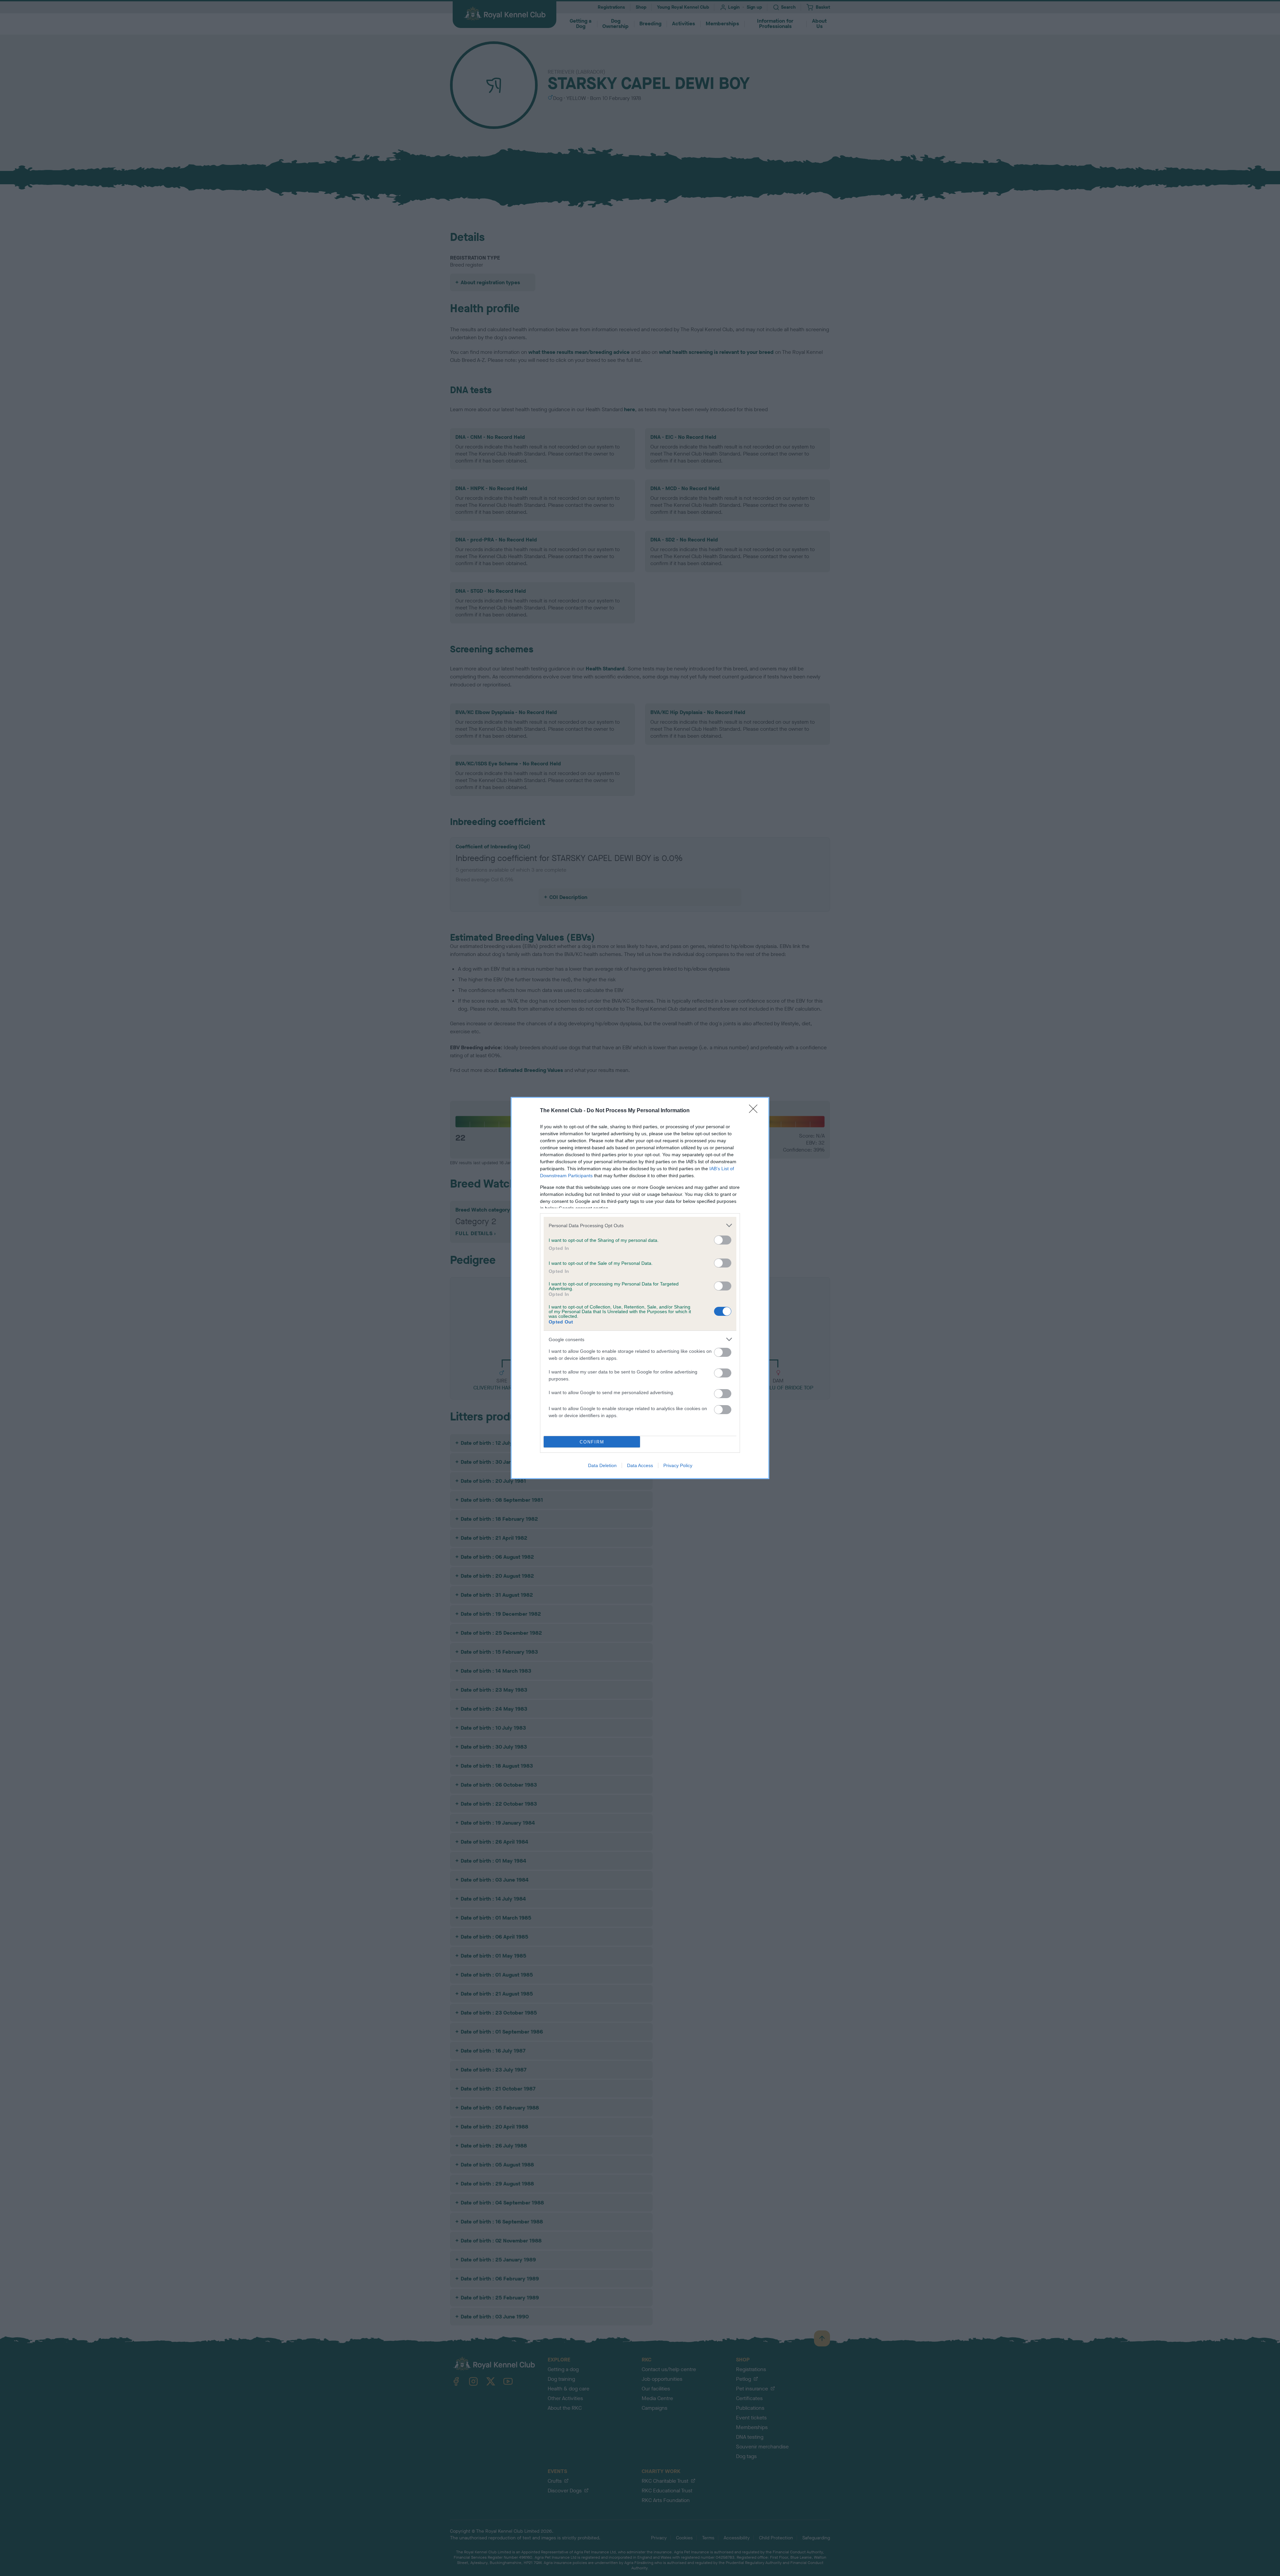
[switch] (723, 1240)
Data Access (640, 1465)
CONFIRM (592, 1442)
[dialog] (640, 1288)
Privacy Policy (678, 1465)
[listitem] (640, 1225)
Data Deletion (602, 1465)
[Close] (755, 1111)
